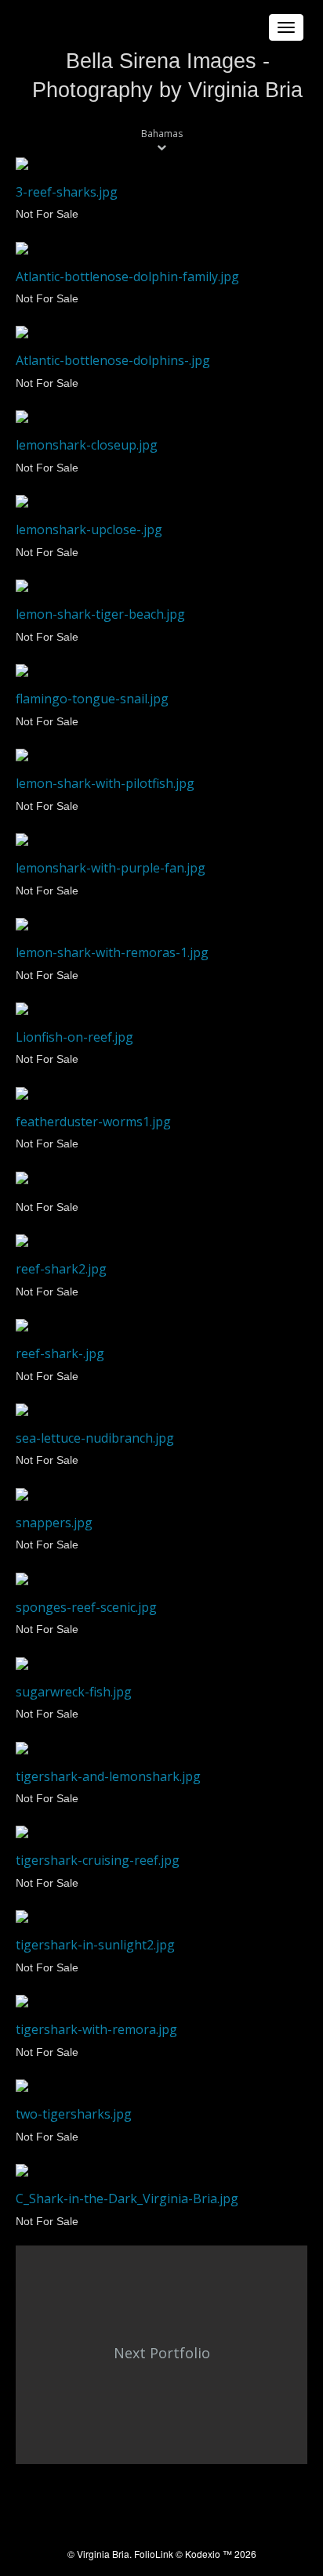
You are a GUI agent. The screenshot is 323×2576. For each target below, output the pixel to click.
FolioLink (154, 2554)
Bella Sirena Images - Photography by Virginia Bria (167, 76)
